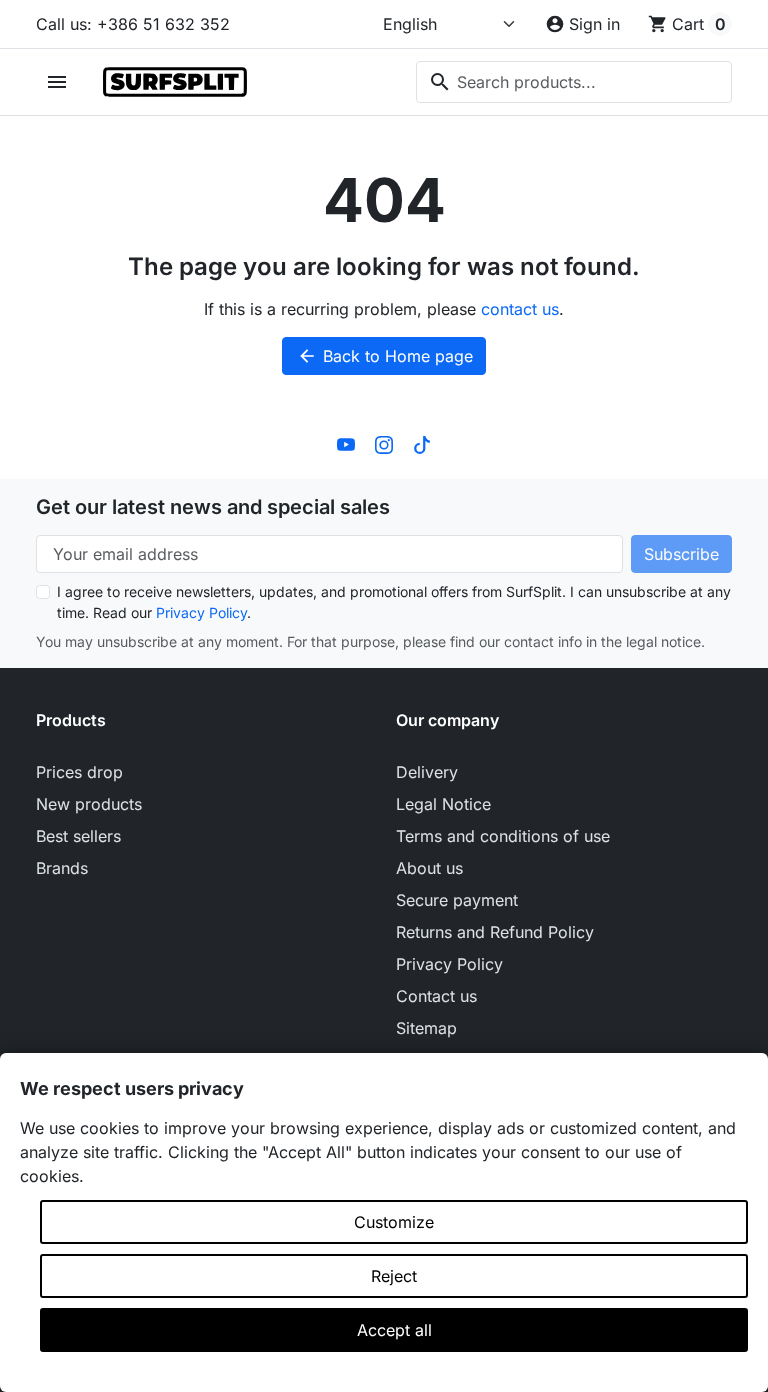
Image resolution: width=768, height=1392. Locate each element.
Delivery (427, 772)
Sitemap (426, 1028)
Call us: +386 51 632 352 (133, 24)
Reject (394, 1276)
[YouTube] (346, 443)
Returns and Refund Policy (495, 932)
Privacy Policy (201, 612)
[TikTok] (422, 443)
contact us (520, 309)
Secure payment (457, 900)
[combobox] (574, 82)
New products (89, 804)
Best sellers (78, 836)
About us (429, 868)
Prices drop (79, 772)
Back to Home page (385, 356)
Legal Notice (443, 804)
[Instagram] (384, 443)
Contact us (436, 996)
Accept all (394, 1330)
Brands (62, 868)
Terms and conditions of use (503, 836)
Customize (394, 1222)
